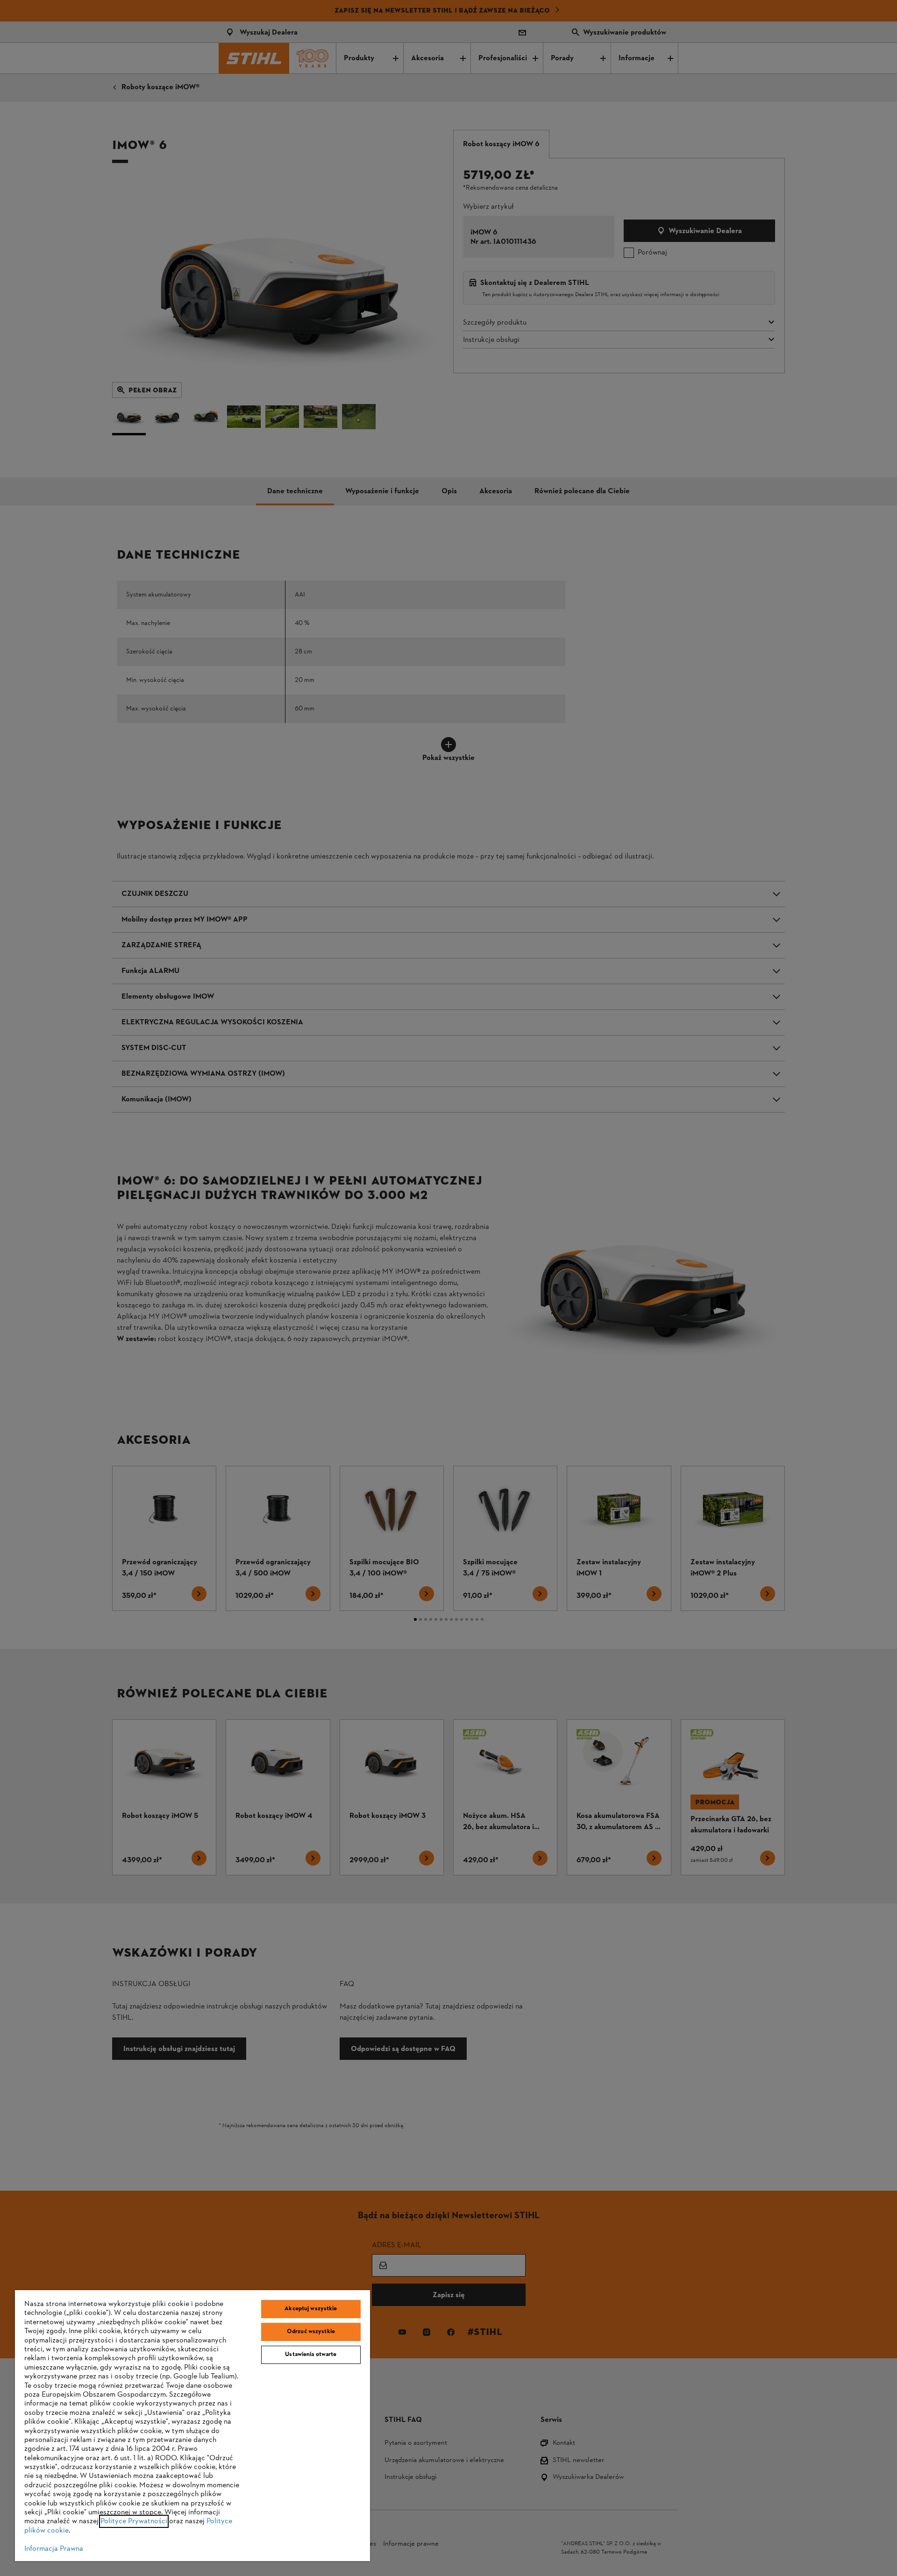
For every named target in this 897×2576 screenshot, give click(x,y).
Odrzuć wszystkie (311, 2332)
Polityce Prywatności (134, 2521)
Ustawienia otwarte (311, 2355)
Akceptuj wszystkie (311, 2309)
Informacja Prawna (54, 2549)
